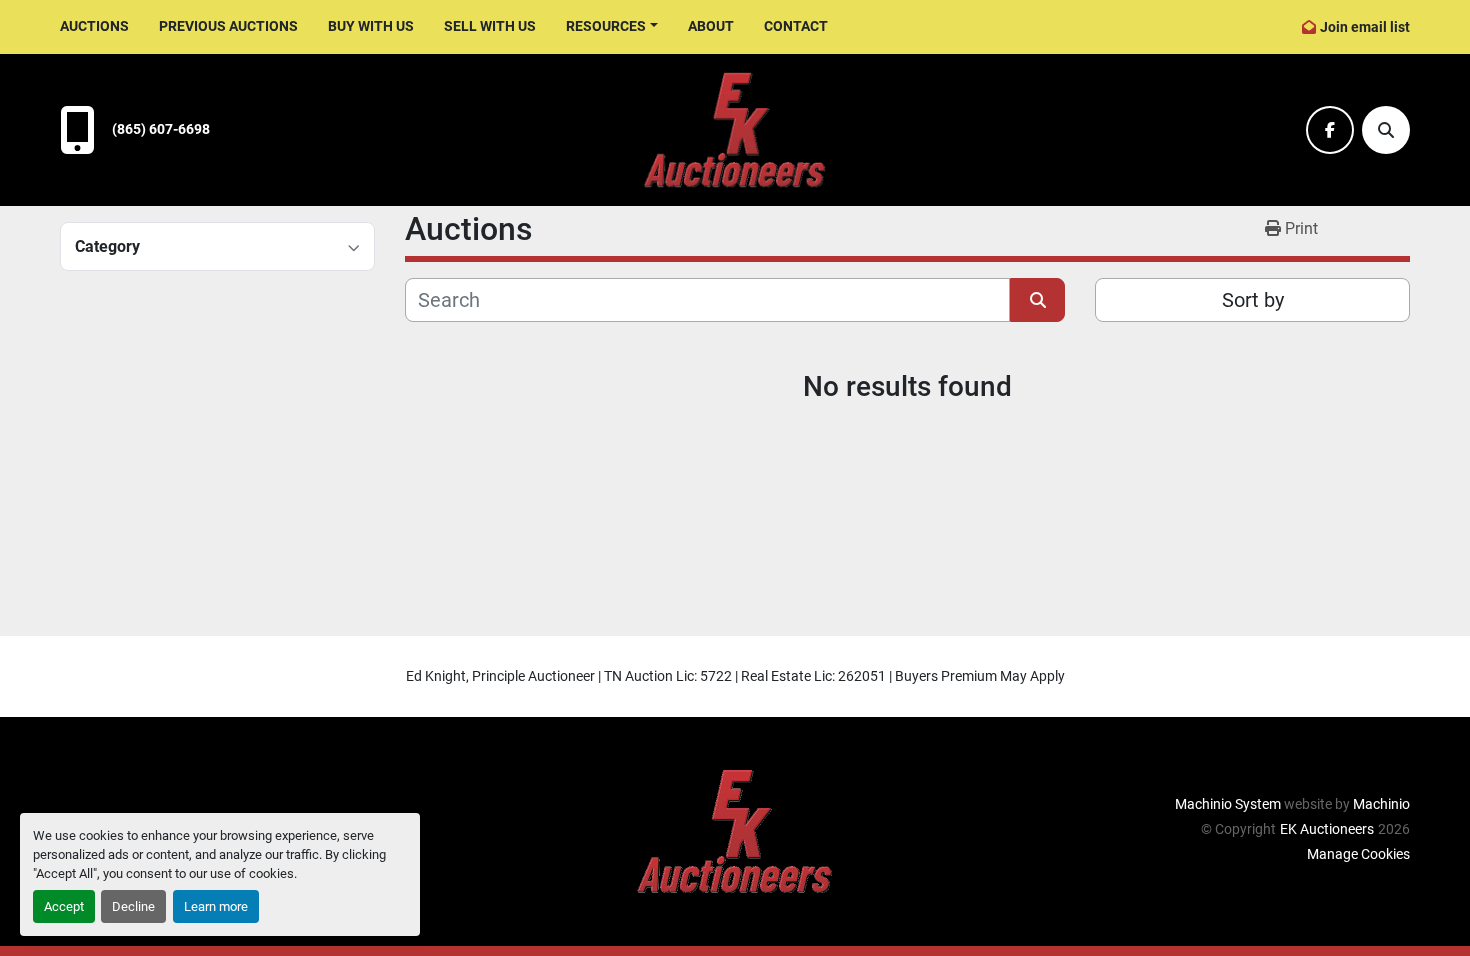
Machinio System (1228, 804)
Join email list (1365, 27)
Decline (133, 906)
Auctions (94, 26)
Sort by (1253, 300)
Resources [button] (606, 26)
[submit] (1037, 300)
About (711, 26)
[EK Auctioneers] (735, 830)
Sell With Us (490, 26)
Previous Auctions (228, 26)
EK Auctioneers (1327, 829)
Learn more (216, 906)
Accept (64, 906)
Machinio (1381, 804)
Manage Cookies (1358, 854)
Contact (796, 26)
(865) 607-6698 (161, 129)
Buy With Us (371, 26)
